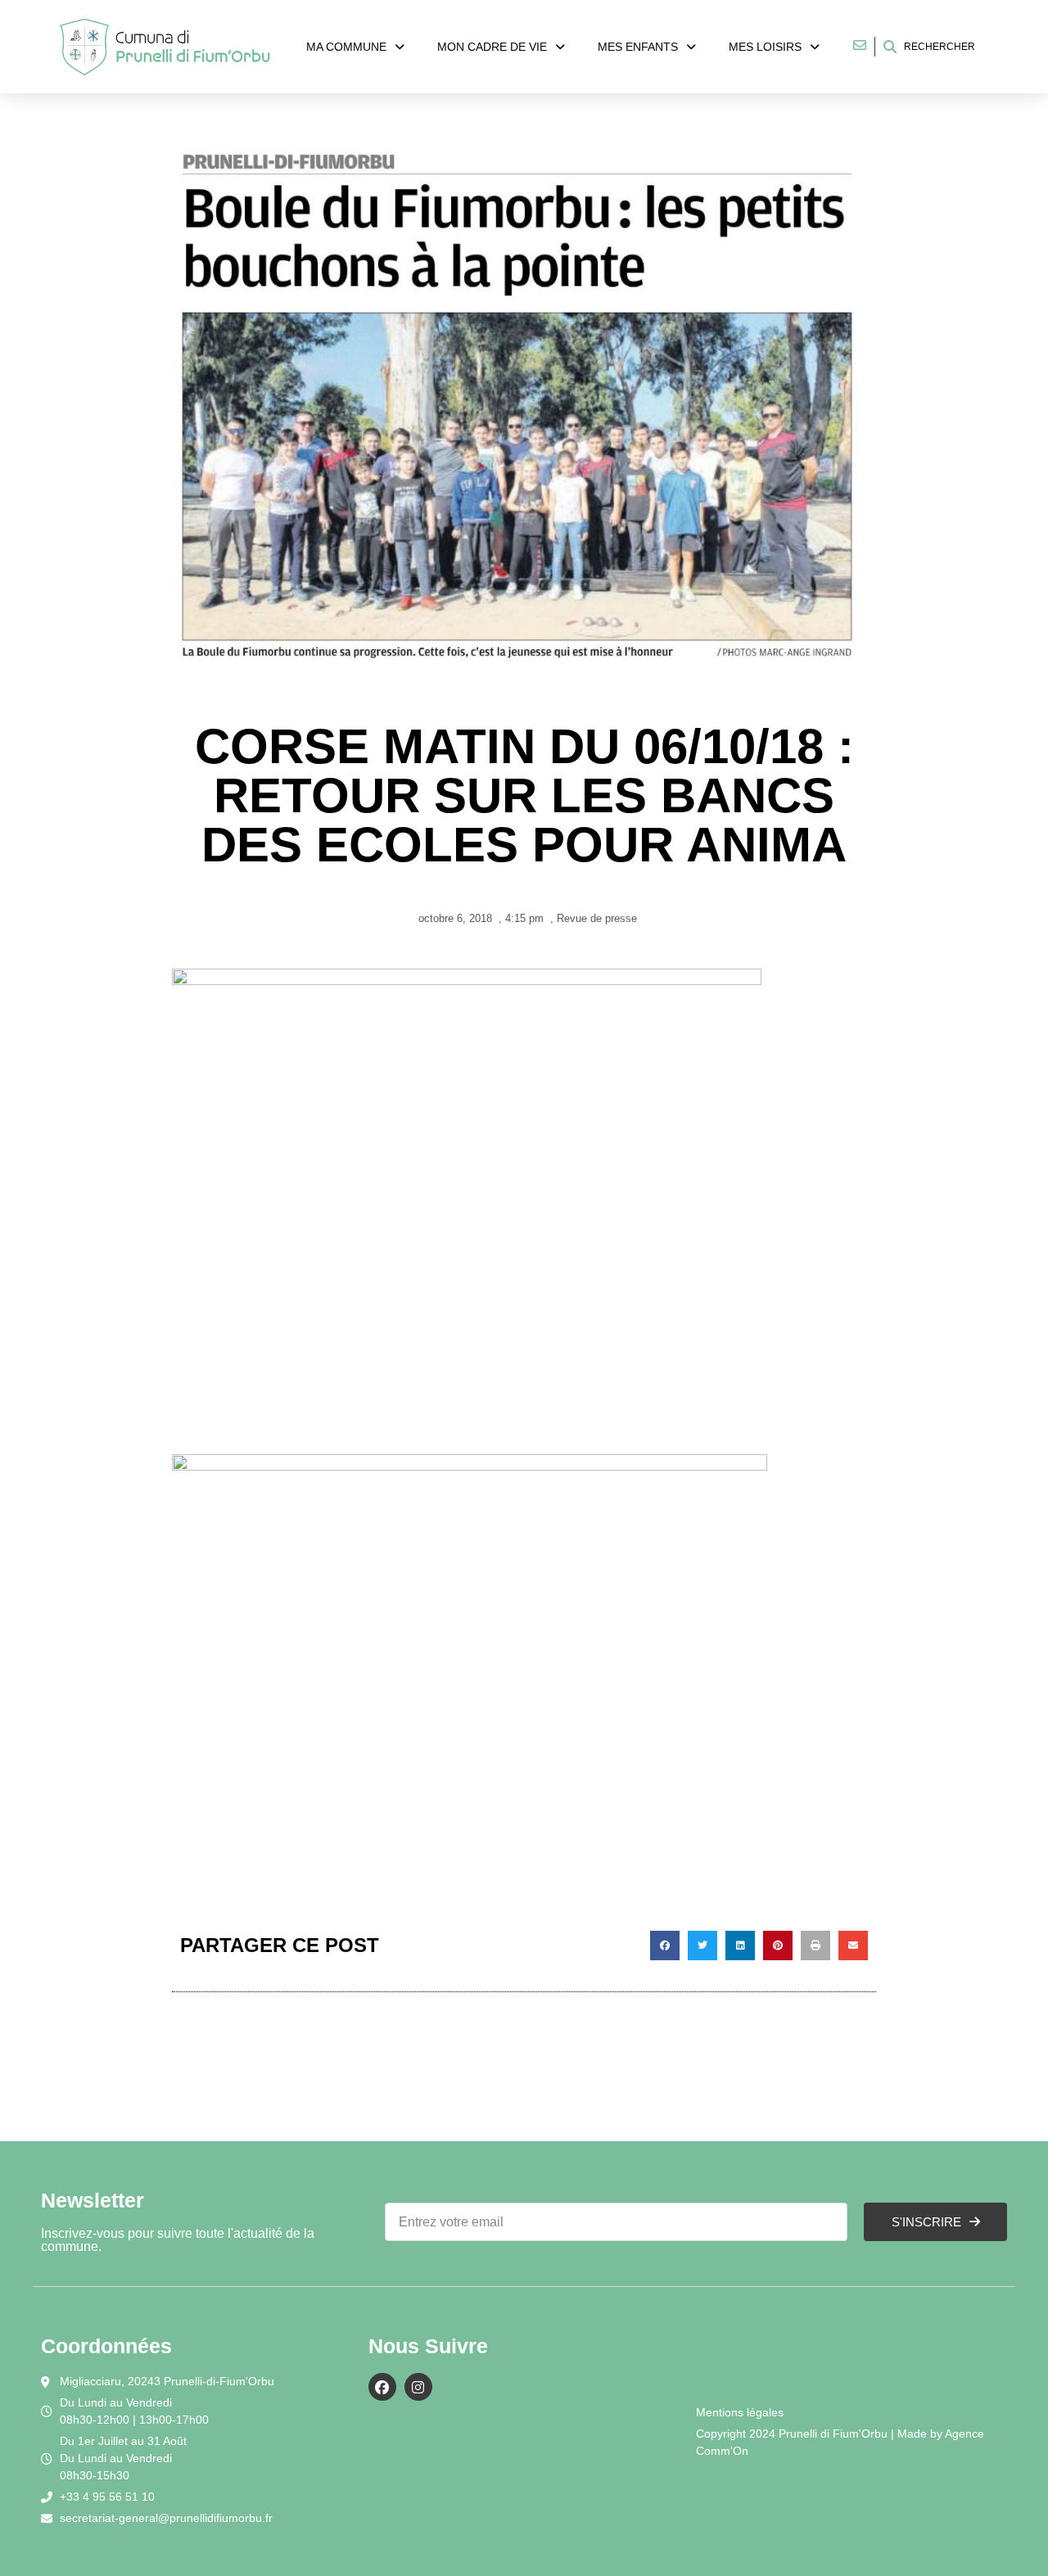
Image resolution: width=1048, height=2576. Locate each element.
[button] (665, 1946)
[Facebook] (382, 2387)
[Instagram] (418, 2387)
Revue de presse (597, 918)
